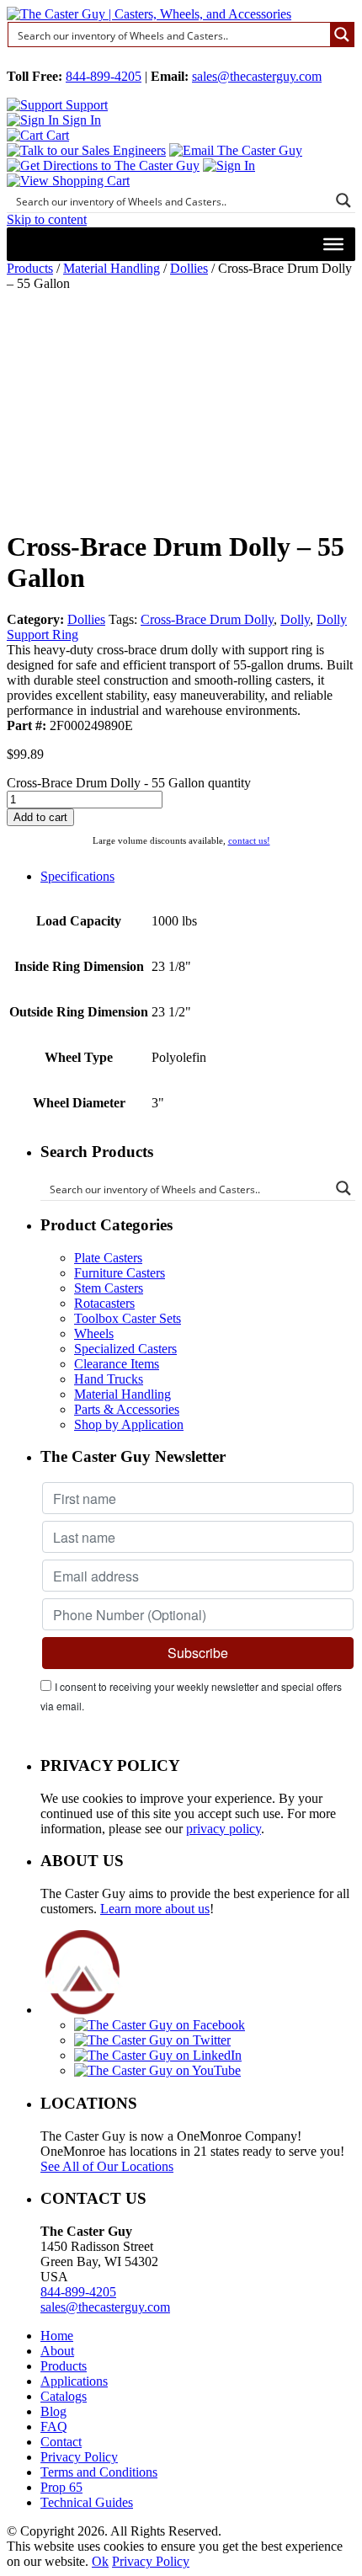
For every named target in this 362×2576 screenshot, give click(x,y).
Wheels (94, 1333)
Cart (56, 135)
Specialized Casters (125, 1349)
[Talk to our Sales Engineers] (86, 150)
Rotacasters (104, 1303)
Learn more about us (155, 1909)
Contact (61, 2442)
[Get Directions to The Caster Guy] (103, 165)
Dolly (295, 619)
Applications (74, 2381)
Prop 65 (61, 2487)
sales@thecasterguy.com (257, 76)
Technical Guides (87, 2502)
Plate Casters (108, 1258)
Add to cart (40, 817)
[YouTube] (157, 2070)
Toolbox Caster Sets (128, 1318)
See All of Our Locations (107, 2166)
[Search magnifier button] (342, 35)
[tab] (198, 877)
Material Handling (112, 268)
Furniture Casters (120, 1273)
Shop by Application (129, 1424)
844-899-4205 (104, 76)
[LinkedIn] (158, 2055)
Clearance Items (117, 1364)
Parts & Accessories (127, 1409)
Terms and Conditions (99, 2472)
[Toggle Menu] (333, 244)
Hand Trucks (109, 1379)
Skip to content (47, 219)
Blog (53, 2411)
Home (57, 2336)
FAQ (54, 2427)
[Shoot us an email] (236, 150)
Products (30, 268)
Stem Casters (109, 1288)
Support (85, 105)
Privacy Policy (79, 2457)
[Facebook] (160, 2025)
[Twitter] (152, 2040)
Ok (100, 2561)
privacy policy (224, 1829)
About (57, 2351)
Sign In (80, 120)
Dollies (189, 268)
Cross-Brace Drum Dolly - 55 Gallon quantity (129, 783)
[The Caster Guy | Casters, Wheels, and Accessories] (149, 14)
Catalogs (64, 2396)
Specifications (77, 876)
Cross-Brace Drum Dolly (207, 619)
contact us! (249, 840)
